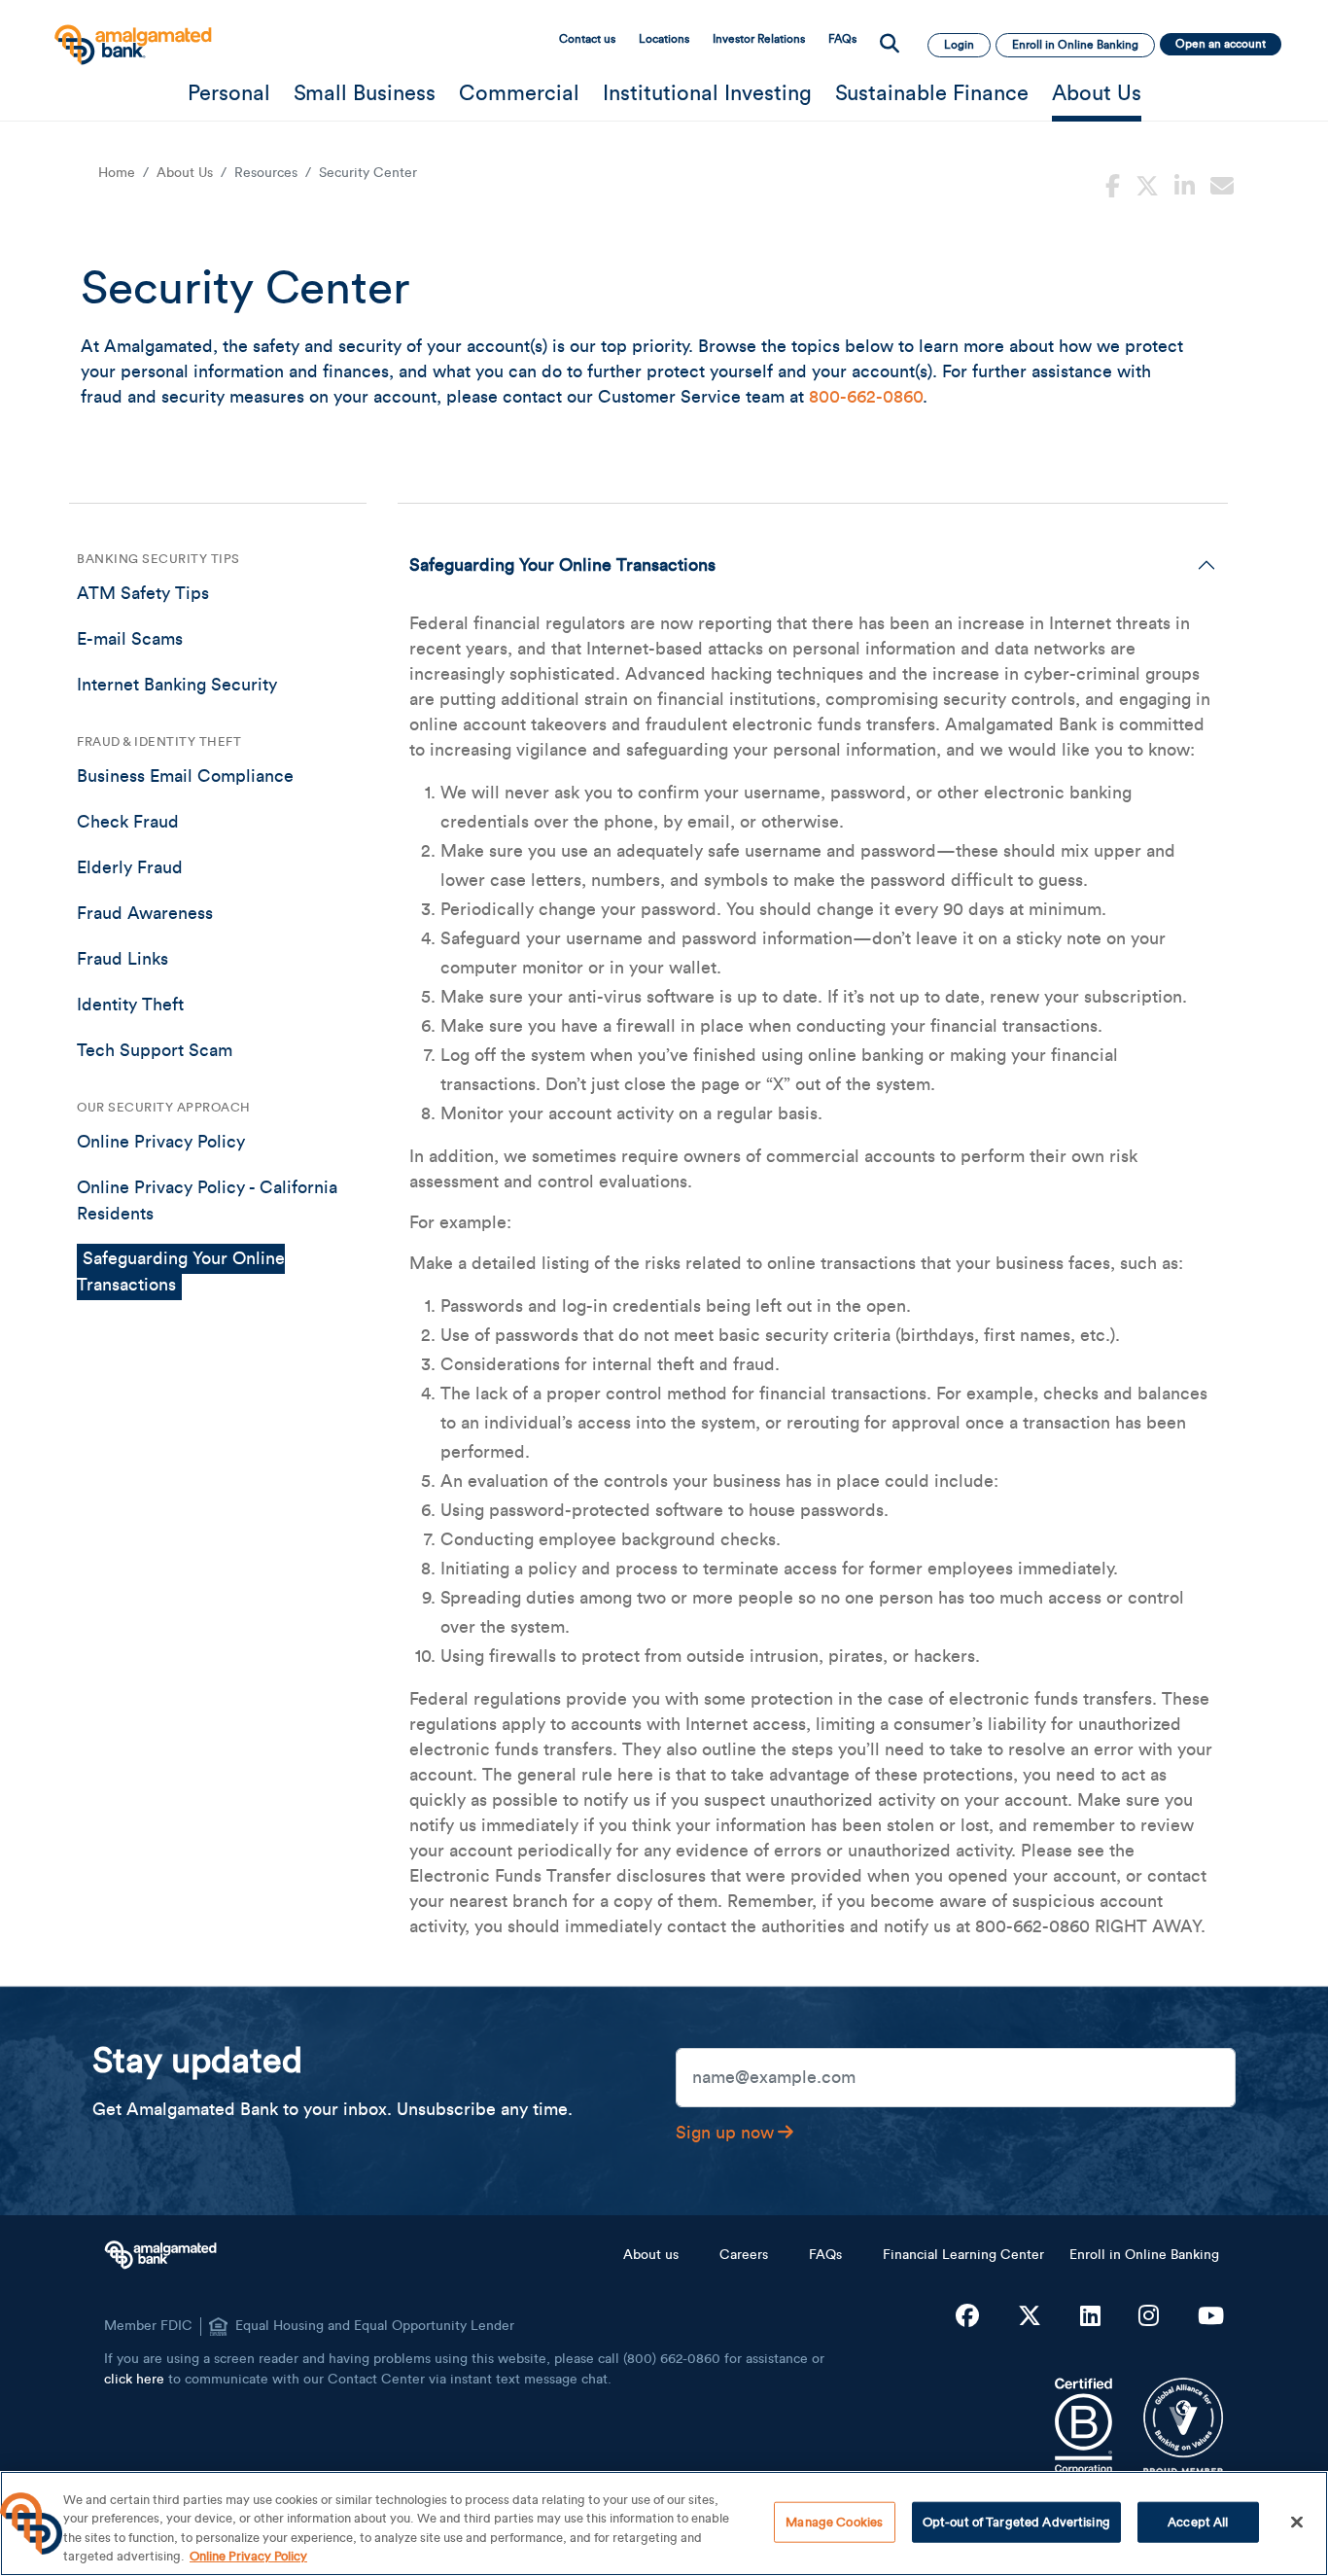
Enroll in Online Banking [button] (1075, 45)
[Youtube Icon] (1211, 2317)
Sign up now (725, 2133)
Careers (744, 2255)
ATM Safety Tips (143, 593)
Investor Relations (759, 39)
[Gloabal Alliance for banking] (1184, 2426)
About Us (1097, 93)
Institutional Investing (707, 93)
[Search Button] (890, 45)
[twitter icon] (1147, 184)
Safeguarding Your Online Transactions (562, 565)
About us (651, 2255)
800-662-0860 (866, 397)
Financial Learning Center (963, 2255)
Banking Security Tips (158, 559)
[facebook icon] (1113, 184)
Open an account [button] (1221, 44)
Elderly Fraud (130, 867)
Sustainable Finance (932, 93)
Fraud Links (122, 959)
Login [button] (959, 45)
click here (134, 2380)
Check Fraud (128, 822)
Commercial (519, 93)
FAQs (842, 39)
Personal (229, 93)
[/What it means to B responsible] (1083, 2426)
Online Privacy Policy (161, 1142)
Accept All (1198, 2522)
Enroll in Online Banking (1144, 2255)
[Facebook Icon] (967, 2317)
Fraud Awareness (145, 913)
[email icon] (1222, 184)
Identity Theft (130, 1005)
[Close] (1297, 2522)
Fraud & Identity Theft (159, 741)
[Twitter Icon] (1030, 2317)
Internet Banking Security (177, 685)
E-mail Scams (130, 639)
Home (117, 173)
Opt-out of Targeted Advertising (1016, 2522)
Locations (664, 39)
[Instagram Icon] (1149, 2317)
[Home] (131, 35)
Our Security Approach (164, 1107)
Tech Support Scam (155, 1050)
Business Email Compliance (185, 776)
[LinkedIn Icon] (1090, 2317)
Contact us (587, 39)
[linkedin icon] (1185, 184)
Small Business (365, 93)
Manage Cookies (834, 2522)
